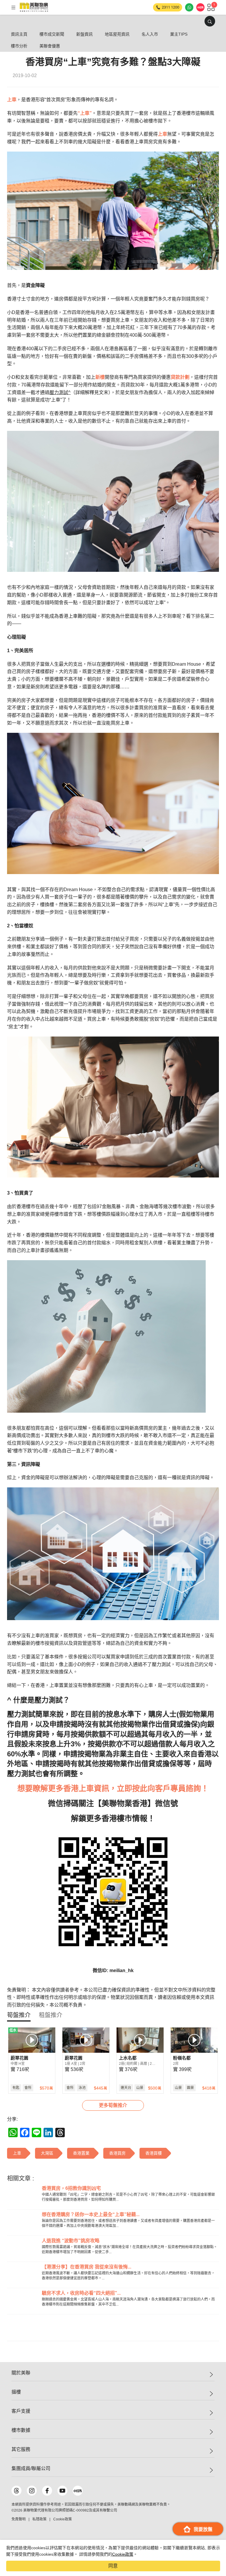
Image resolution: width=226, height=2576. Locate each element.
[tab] (19, 2015)
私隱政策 (39, 2519)
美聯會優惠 (50, 46)
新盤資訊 (84, 34)
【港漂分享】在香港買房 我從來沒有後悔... (87, 2267)
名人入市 (150, 34)
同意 (113, 2566)
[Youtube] (62, 2491)
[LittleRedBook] (78, 2491)
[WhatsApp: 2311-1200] (189, 7)
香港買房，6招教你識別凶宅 (71, 2188)
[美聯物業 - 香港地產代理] (34, 7)
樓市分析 (19, 46)
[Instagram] (32, 2491)
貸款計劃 (180, 377)
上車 (12, 100)
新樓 (100, 377)
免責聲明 (19, 2519)
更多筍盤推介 (113, 2105)
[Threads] (16, 2491)
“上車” (85, 113)
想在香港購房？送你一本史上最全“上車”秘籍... (91, 2214)
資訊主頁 (19, 34)
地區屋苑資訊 (117, 34)
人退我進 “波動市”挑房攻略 (71, 2241)
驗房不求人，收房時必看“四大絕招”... (81, 2293)
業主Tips (179, 34)
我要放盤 (203, 2529)
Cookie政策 (123, 2554)
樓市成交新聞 (52, 34)
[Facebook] (47, 2491)
